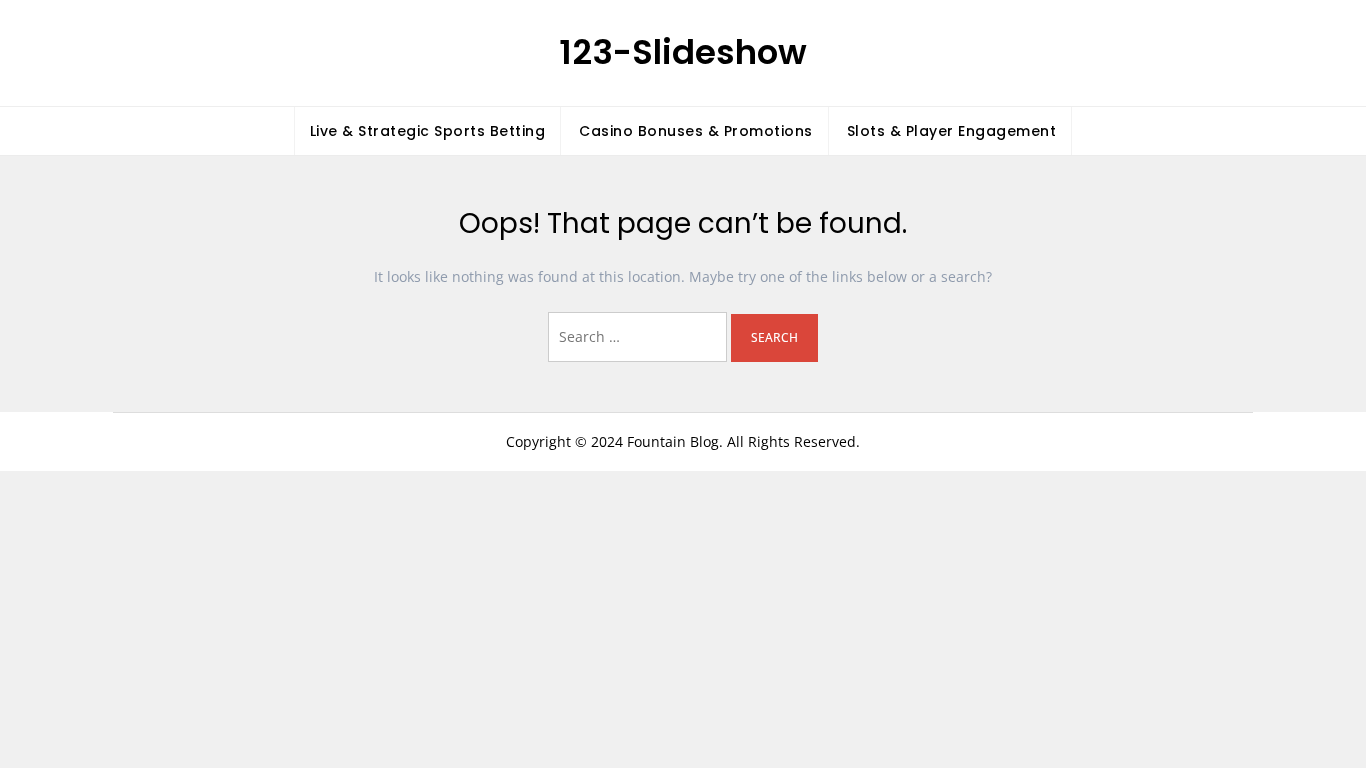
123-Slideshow (683, 52)
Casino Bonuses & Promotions (696, 131)
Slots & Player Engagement (952, 131)
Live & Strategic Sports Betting (428, 131)
